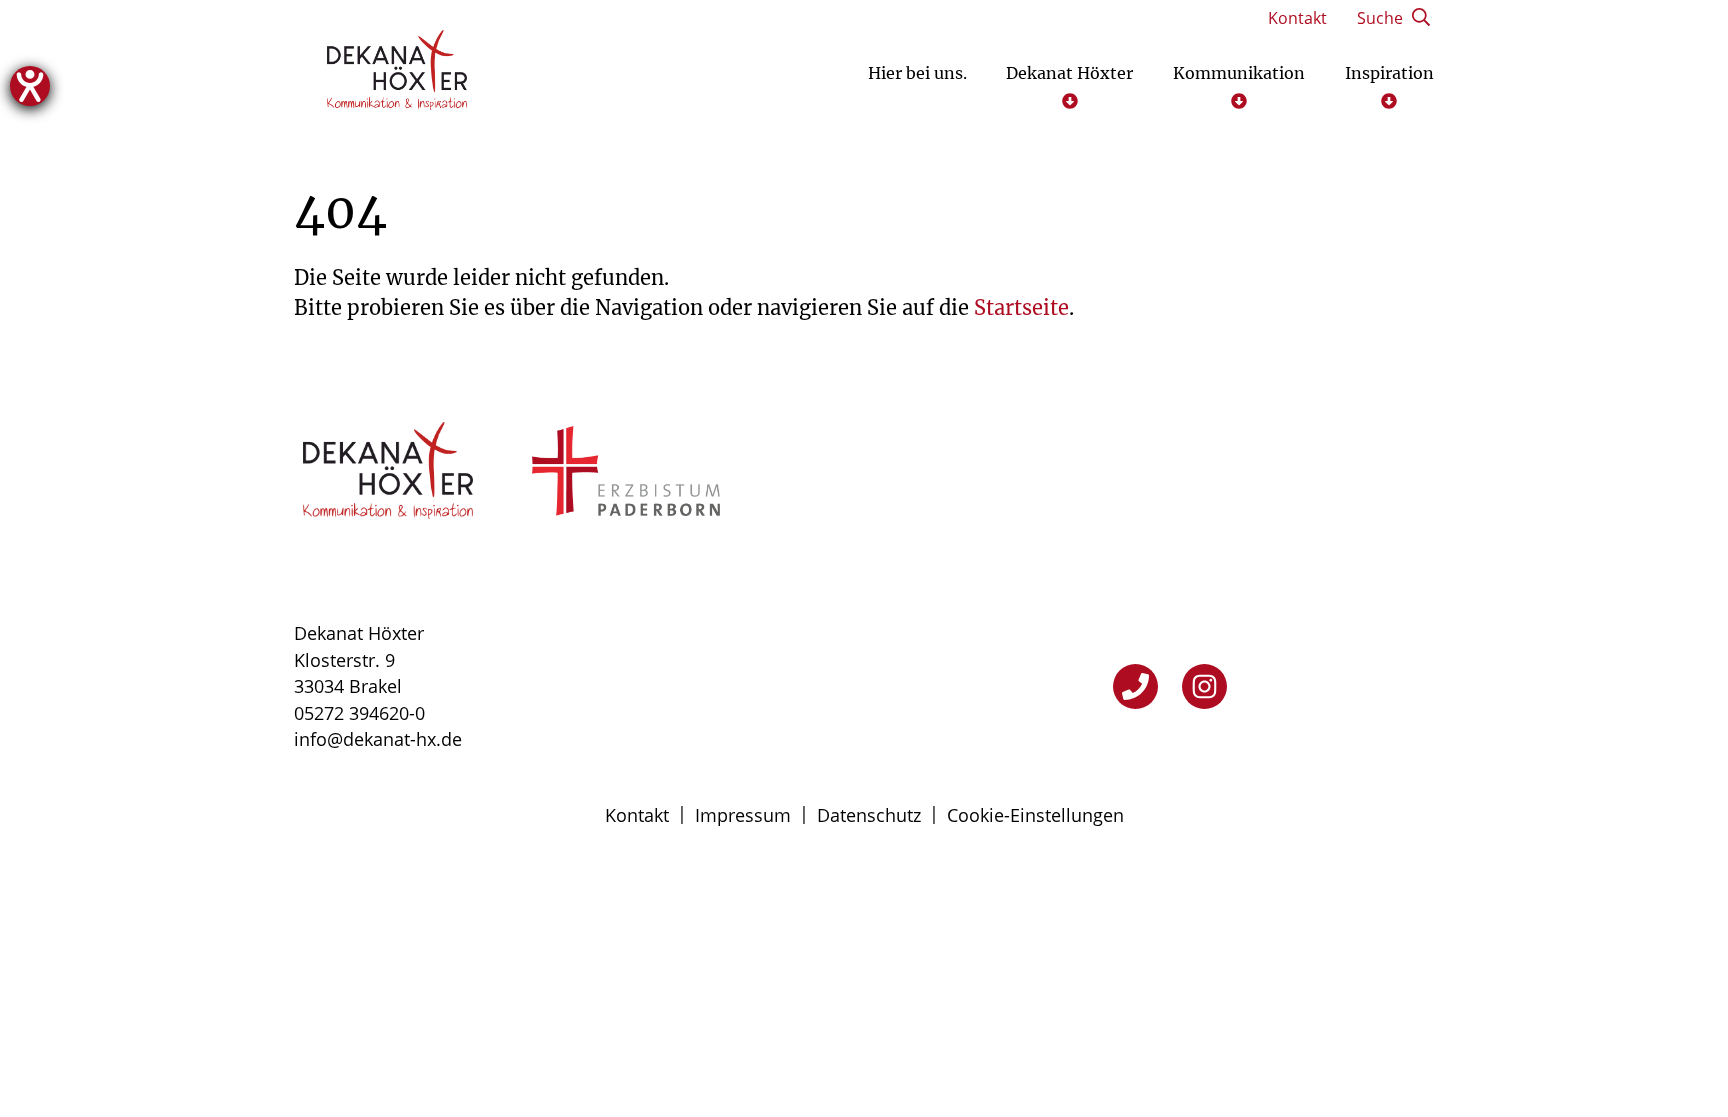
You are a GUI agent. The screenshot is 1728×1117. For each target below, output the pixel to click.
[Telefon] (1135, 686)
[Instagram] (1204, 686)
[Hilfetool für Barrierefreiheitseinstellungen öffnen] (30, 86)
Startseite (1021, 307)
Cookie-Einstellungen (1035, 815)
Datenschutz (869, 815)
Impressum (743, 815)
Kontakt (637, 815)
